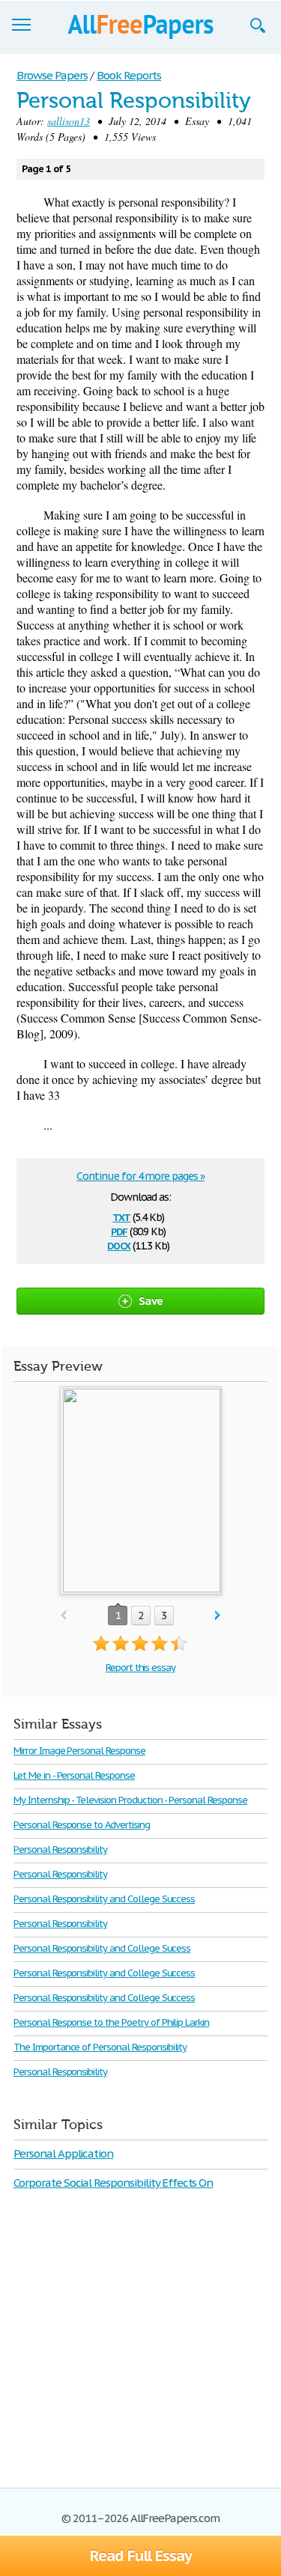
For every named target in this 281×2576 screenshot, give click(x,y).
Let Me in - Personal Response (74, 1775)
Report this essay (140, 1668)
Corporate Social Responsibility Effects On (113, 2183)
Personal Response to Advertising (82, 1825)
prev (63, 1616)
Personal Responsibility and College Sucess (102, 1948)
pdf (119, 1230)
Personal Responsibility (60, 1849)
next (218, 1616)
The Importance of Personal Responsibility (100, 2047)
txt (121, 1216)
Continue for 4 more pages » (140, 1176)
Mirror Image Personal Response (79, 1751)
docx (119, 1245)
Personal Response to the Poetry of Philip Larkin (111, 2022)
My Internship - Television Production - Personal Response (130, 1800)
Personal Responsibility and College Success (104, 1899)
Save (151, 1301)
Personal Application (63, 2153)
